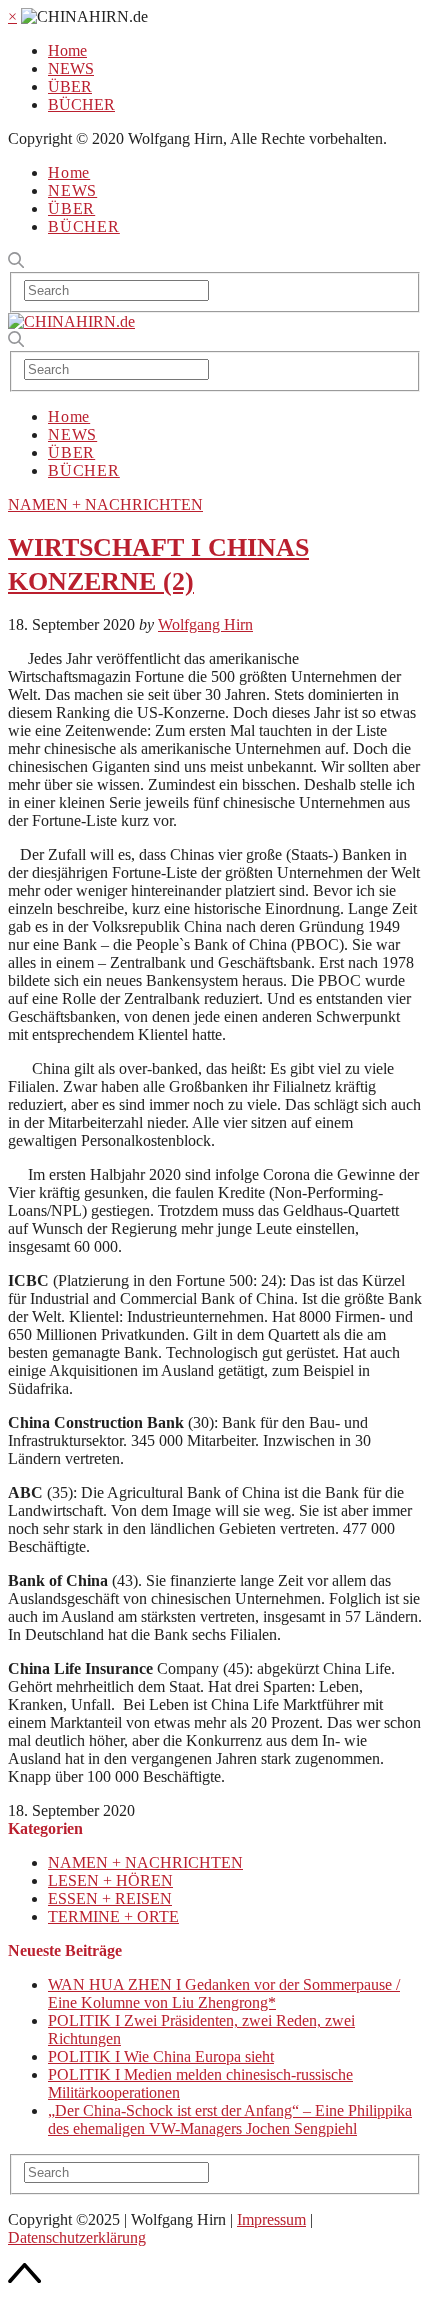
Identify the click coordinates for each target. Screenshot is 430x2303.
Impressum (271, 2219)
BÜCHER (81, 104)
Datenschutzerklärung (77, 2237)
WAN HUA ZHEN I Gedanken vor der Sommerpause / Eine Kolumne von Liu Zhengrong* (224, 1993)
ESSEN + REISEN (110, 1898)
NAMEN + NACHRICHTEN (105, 504)
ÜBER (70, 86)
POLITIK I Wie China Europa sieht (161, 2056)
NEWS (71, 68)
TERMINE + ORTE (113, 1916)
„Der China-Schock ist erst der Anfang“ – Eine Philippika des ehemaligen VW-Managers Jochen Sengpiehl (230, 2119)
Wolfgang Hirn (205, 624)
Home (67, 50)
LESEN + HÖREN (110, 1880)
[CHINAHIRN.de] (71, 321)
